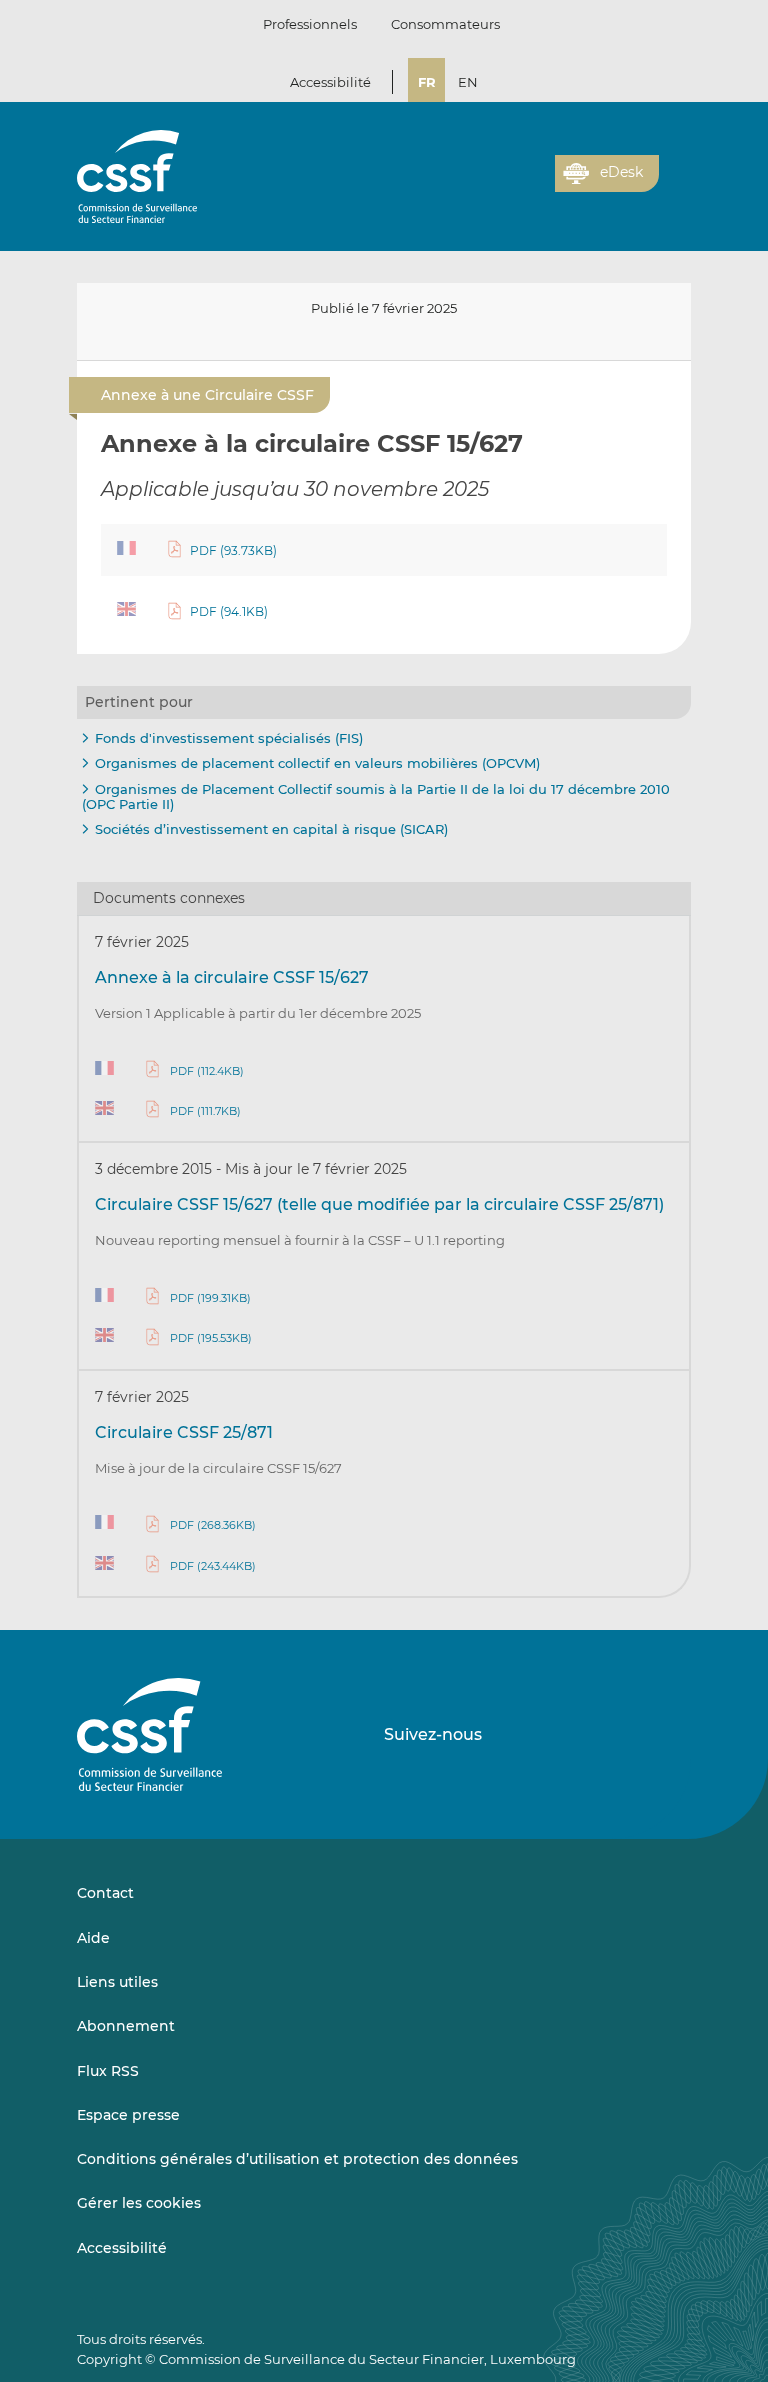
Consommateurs (445, 24)
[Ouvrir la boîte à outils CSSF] (533, 185)
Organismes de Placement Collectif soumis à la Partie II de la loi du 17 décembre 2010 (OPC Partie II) (376, 797)
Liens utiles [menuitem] (117, 1982)
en (468, 82)
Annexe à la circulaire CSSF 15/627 (232, 977)
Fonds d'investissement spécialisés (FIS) (229, 738)
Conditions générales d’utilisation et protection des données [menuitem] (297, 2159)
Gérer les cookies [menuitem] (139, 2203)
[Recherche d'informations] (509, 185)
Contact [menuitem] (105, 1893)
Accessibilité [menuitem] (122, 2248)
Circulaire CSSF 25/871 (184, 1432)
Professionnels (310, 24)
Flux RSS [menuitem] (108, 2071)
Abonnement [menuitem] (126, 2026)
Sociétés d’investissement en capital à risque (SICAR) (271, 829)
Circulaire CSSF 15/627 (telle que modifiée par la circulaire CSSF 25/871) (379, 1204)
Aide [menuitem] (93, 1938)
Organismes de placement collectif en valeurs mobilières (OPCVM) (317, 763)
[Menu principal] (675, 169)
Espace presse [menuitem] (128, 2115)
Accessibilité (330, 82)
